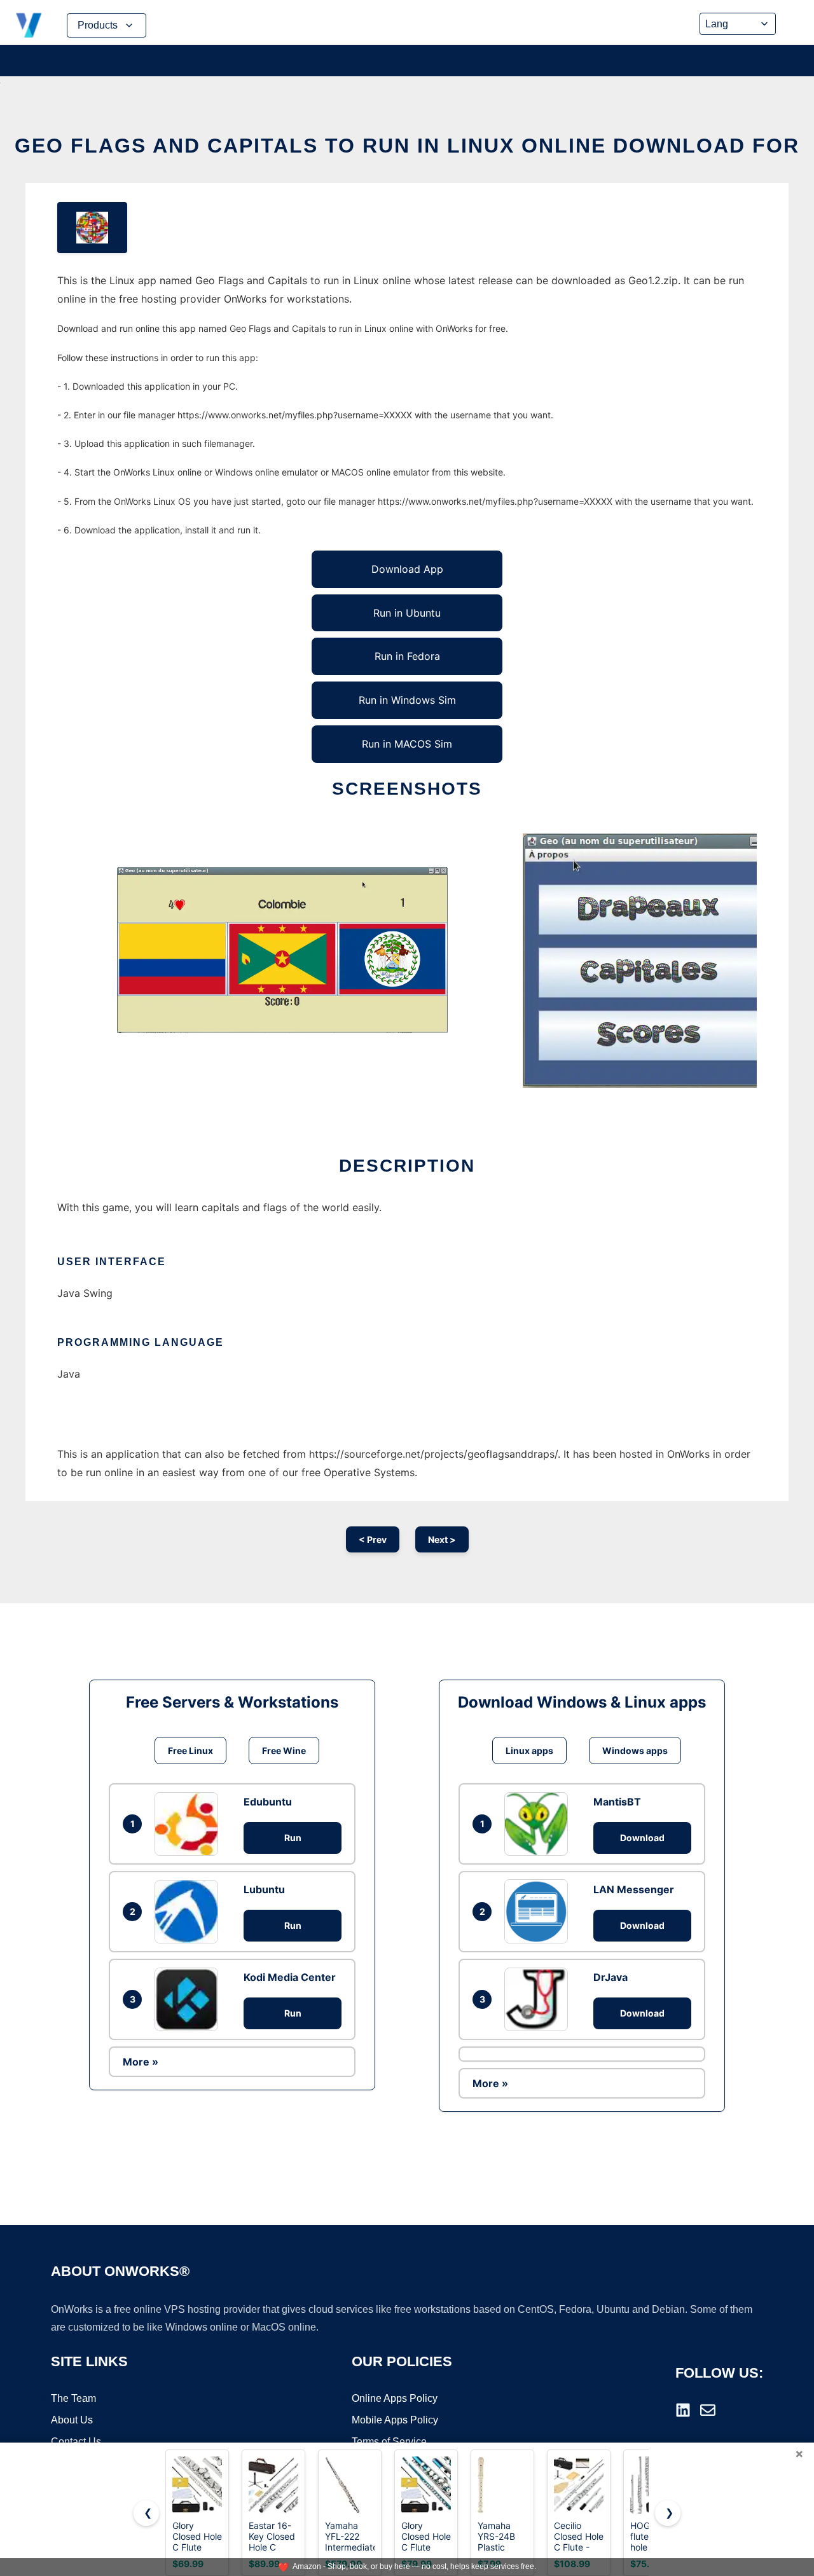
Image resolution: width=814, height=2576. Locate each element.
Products (98, 25)
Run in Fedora (407, 656)
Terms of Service (389, 2442)
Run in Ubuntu (407, 613)
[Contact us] (708, 2410)
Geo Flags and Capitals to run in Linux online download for (407, 146)
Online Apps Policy (395, 2398)
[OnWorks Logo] (29, 25)
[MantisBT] (539, 1824)
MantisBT (617, 1802)
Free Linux (190, 1750)
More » (141, 2062)
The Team (73, 2398)
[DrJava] (539, 1999)
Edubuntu (268, 1802)
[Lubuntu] (190, 1912)
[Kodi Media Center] (190, 1999)
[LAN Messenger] (539, 1911)
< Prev (373, 1539)
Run (293, 1838)
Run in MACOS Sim (407, 744)
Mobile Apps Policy (395, 2420)
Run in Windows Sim (407, 700)
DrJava (610, 1977)
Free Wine (284, 1750)
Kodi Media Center (290, 1977)
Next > (442, 1539)
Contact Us (76, 2442)
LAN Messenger (634, 1889)
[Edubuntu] (190, 1824)
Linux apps (529, 1750)
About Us (72, 2420)
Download (642, 1838)
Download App (407, 569)
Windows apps (635, 1750)
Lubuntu (264, 1889)
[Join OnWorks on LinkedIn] (683, 2410)
